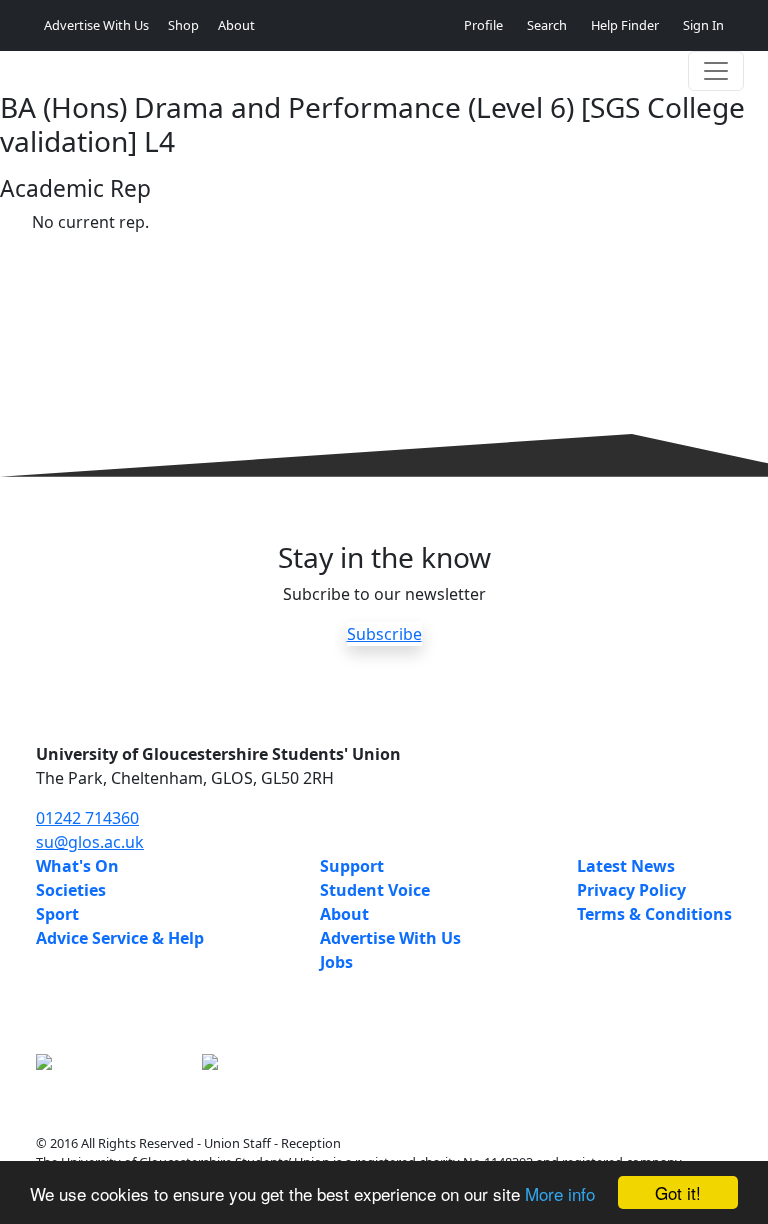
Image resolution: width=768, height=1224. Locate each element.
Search (547, 25)
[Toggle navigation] (716, 71)
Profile (483, 25)
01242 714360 (87, 818)
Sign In (703, 25)
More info (560, 1193)
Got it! (678, 1192)
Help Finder (625, 25)
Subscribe (384, 634)
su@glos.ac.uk (90, 842)
